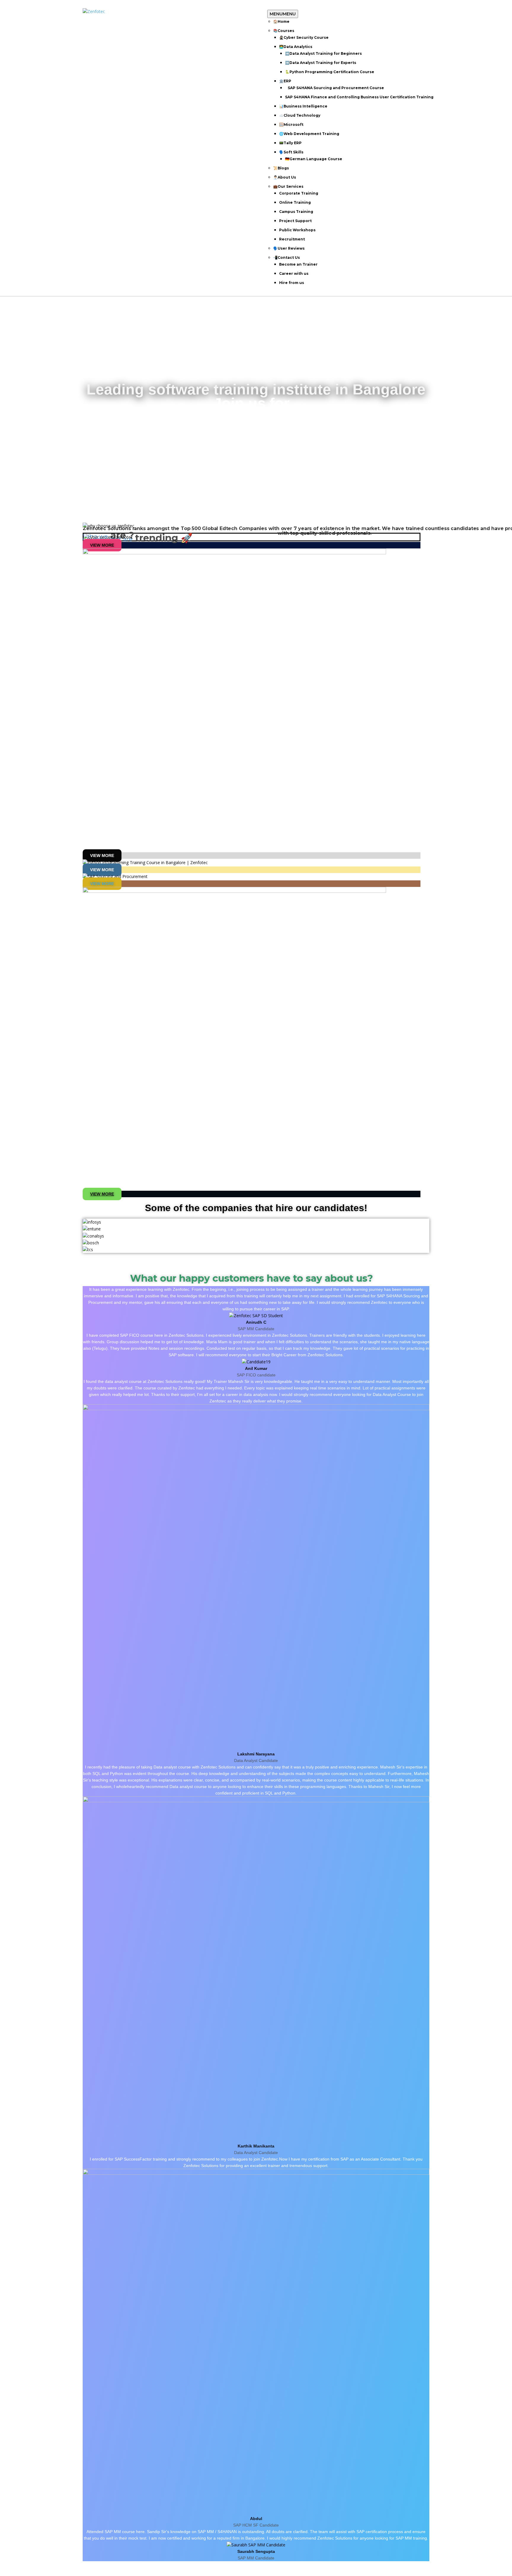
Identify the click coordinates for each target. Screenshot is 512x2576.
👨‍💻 (296, 47)
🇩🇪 (314, 159)
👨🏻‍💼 (285, 177)
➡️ (323, 53)
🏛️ (285, 81)
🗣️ (291, 152)
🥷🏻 (304, 37)
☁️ (300, 115)
